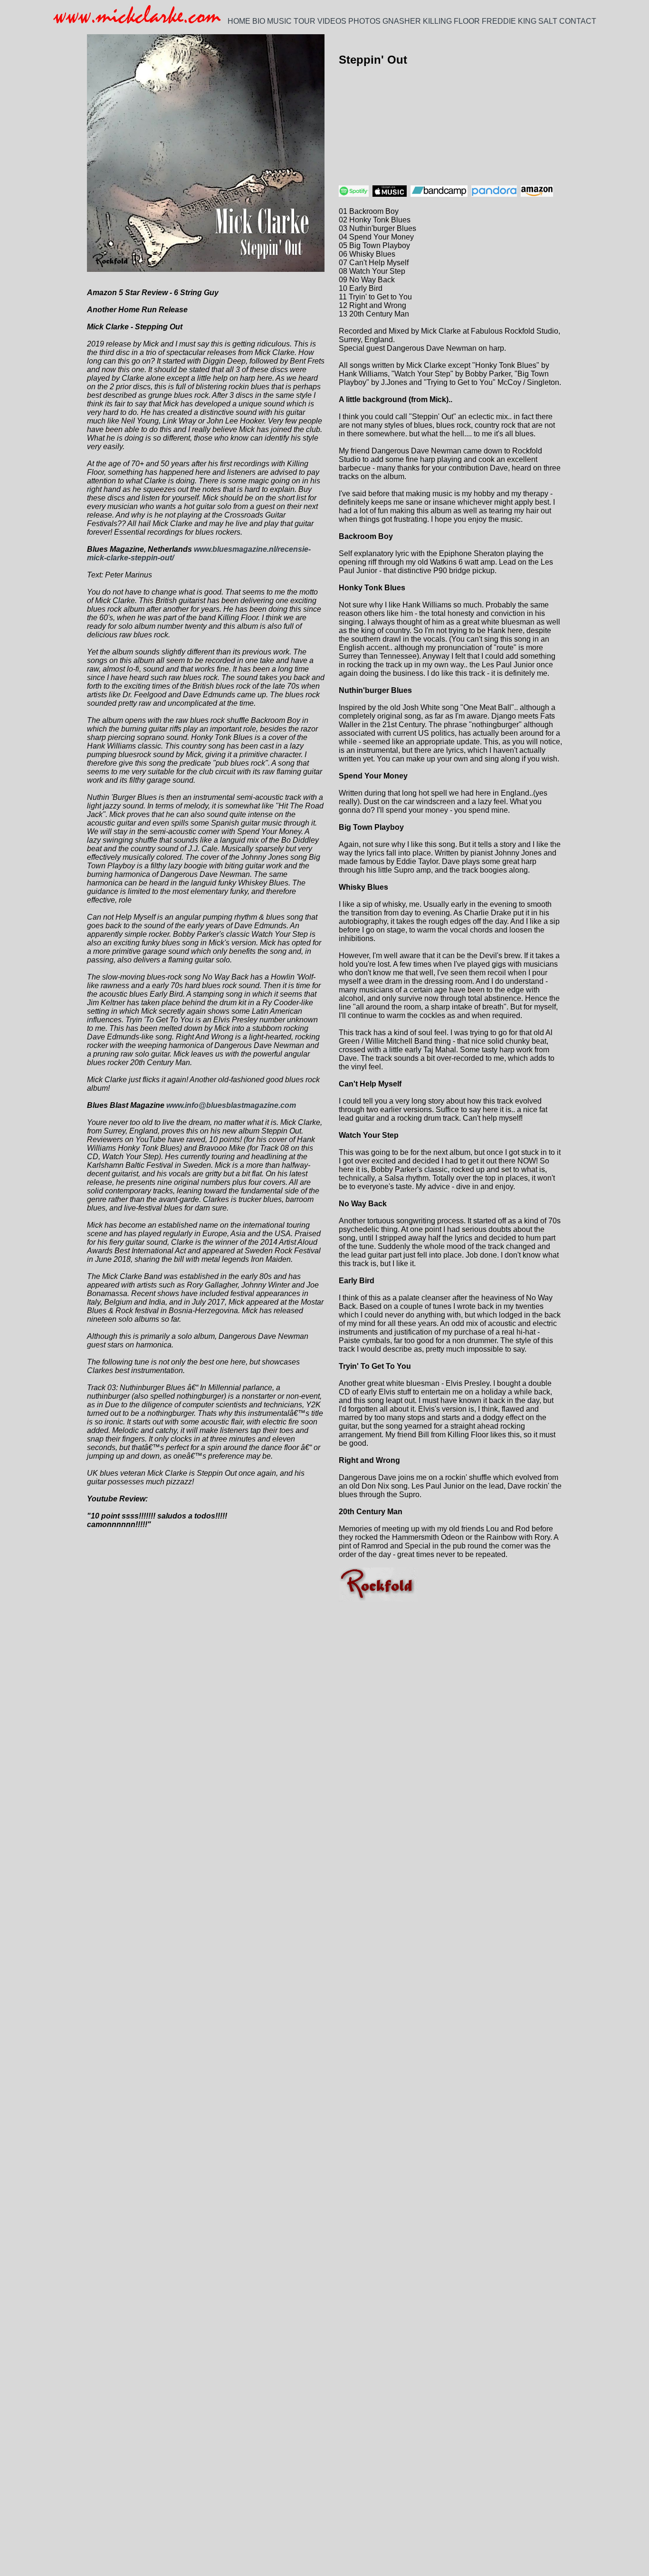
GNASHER (402, 21)
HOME (239, 21)
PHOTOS (364, 21)
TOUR (305, 21)
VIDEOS (332, 21)
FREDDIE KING (509, 21)
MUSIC (279, 21)
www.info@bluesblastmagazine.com (231, 1105)
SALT (548, 21)
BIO (259, 21)
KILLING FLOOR (451, 21)
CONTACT (578, 21)
